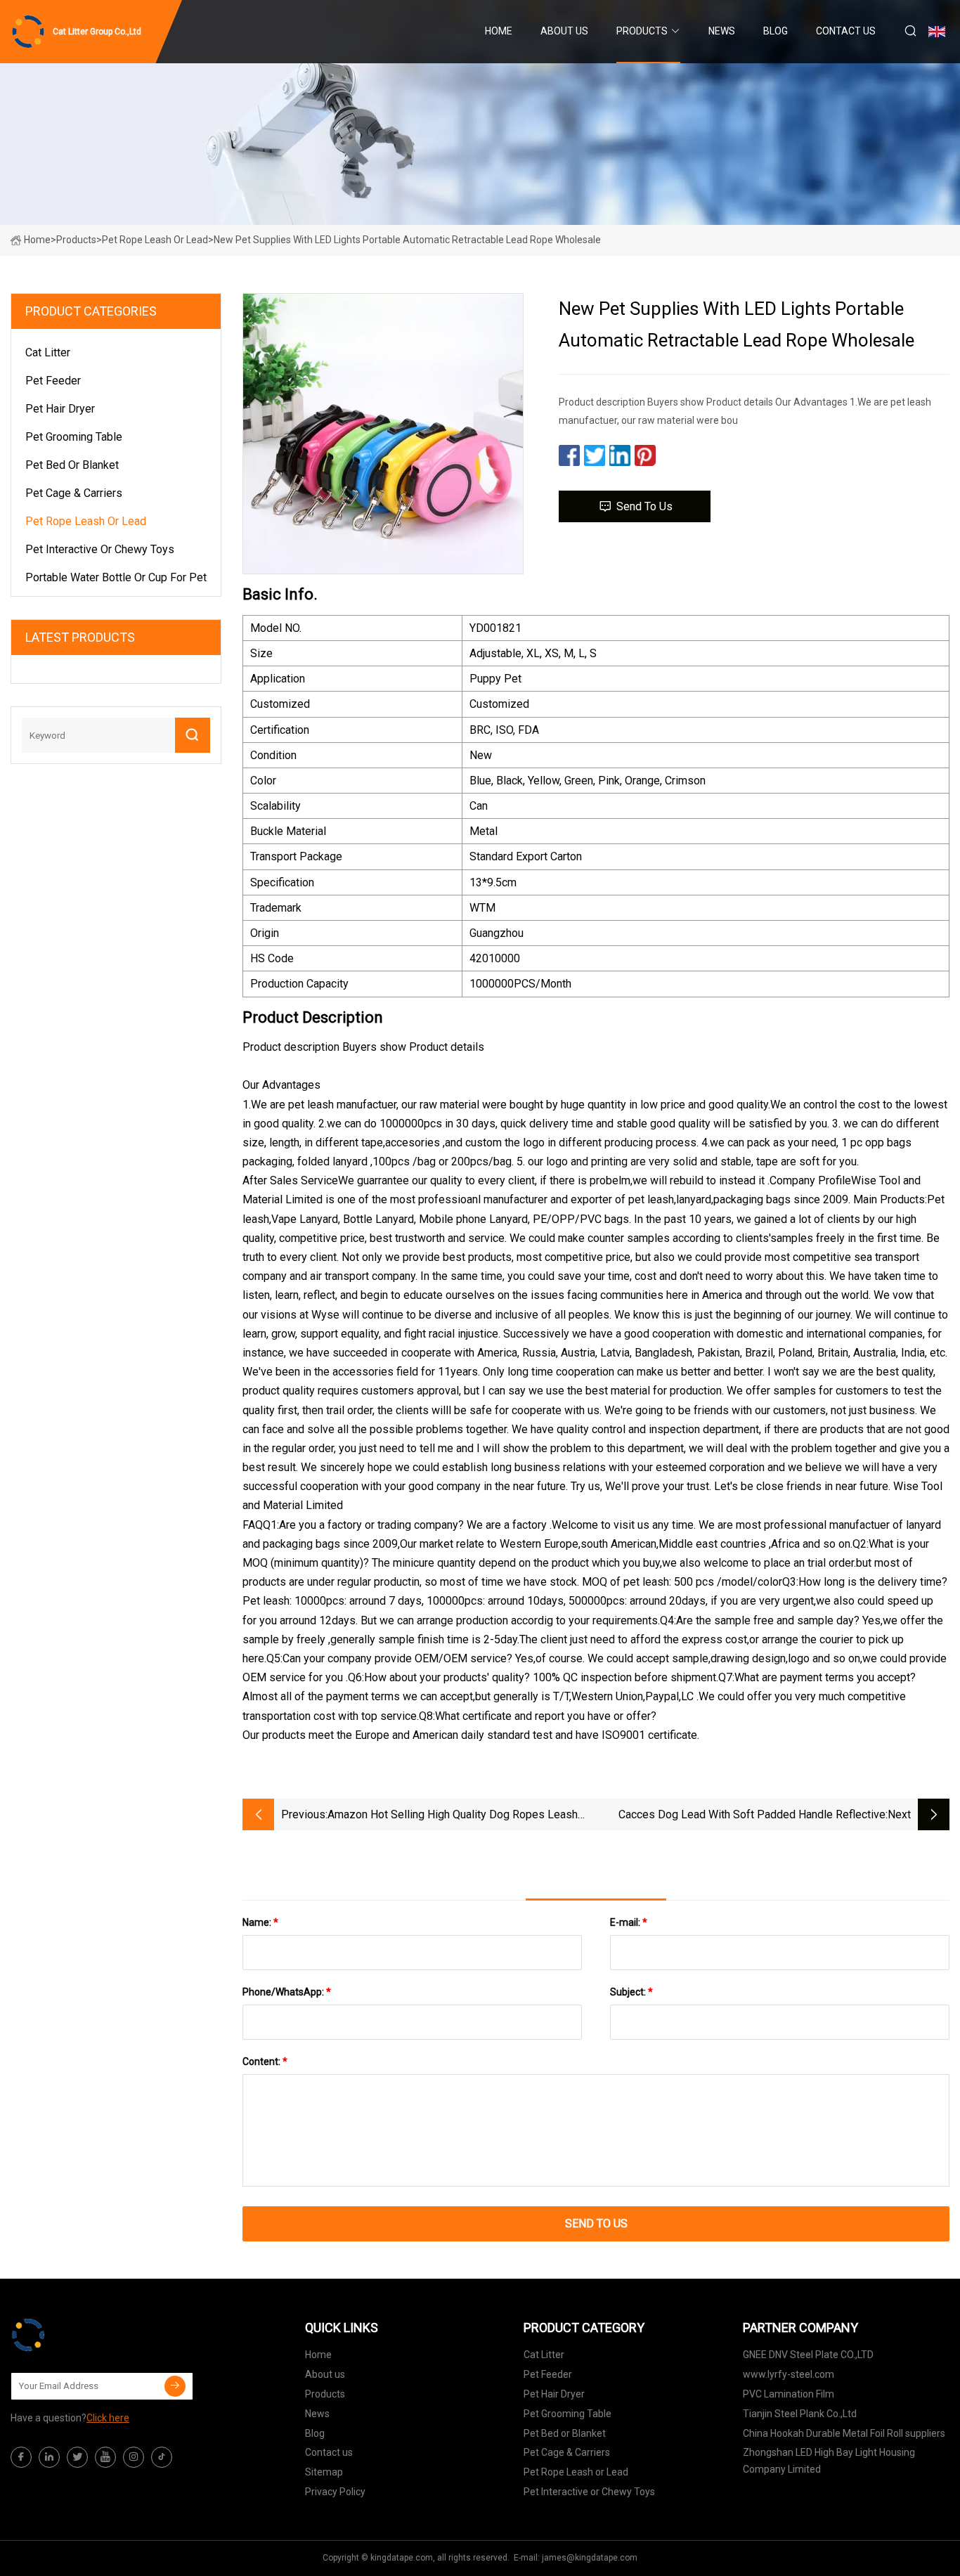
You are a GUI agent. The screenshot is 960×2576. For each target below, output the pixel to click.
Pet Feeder (53, 381)
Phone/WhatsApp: (287, 1992)
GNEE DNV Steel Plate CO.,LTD (808, 2355)
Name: (260, 1922)
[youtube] (105, 2457)
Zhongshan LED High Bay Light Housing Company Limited (829, 2461)
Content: (265, 2062)
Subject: (631, 1992)
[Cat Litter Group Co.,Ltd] (81, 2335)
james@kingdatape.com (590, 2558)
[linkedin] (49, 2457)
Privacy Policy (335, 2492)
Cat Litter (48, 352)
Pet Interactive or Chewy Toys (100, 549)
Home (499, 31)
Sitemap (324, 2472)
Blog (776, 31)
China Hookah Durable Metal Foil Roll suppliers (844, 2433)
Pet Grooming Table (74, 437)
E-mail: (629, 1922)
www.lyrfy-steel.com (789, 2374)
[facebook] (21, 2457)
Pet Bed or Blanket (72, 465)
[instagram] (134, 2457)
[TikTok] (162, 2457)
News (722, 31)
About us (564, 31)
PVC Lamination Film (789, 2394)
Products (642, 31)
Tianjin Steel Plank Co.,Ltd (800, 2414)
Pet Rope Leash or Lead (155, 240)
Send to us (644, 506)
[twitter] (77, 2457)
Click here (108, 2418)
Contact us (846, 31)
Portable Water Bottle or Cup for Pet (116, 577)
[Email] (175, 2386)
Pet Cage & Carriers (74, 493)
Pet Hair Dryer (60, 409)
